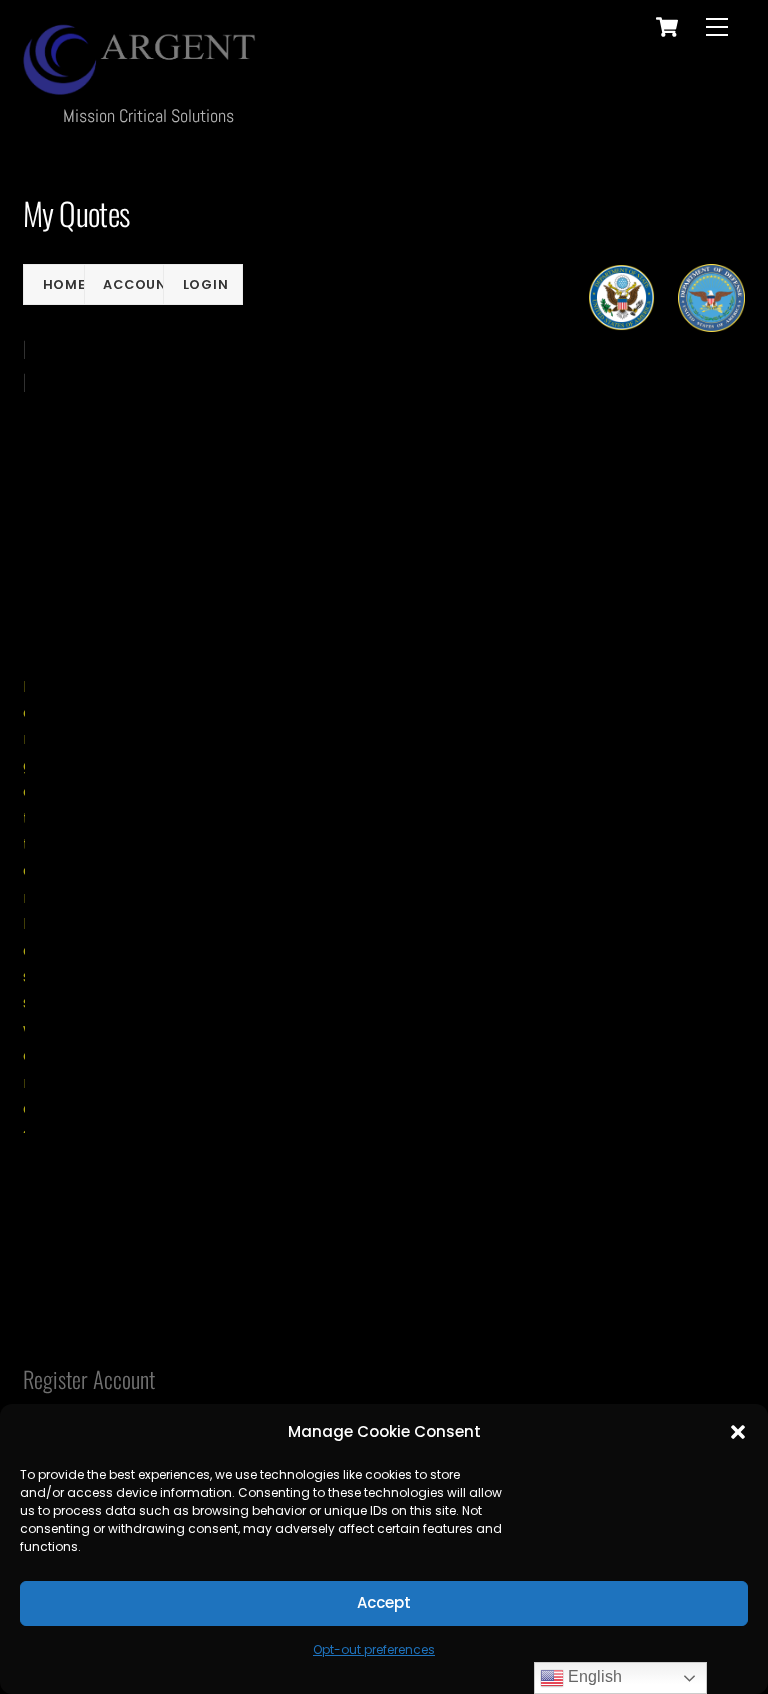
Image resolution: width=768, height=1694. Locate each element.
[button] (738, 1432)
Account (139, 284)
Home (64, 284)
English (593, 1676)
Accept (384, 1602)
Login (206, 284)
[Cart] (667, 27)
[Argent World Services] (143, 84)
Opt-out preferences (374, 1649)
